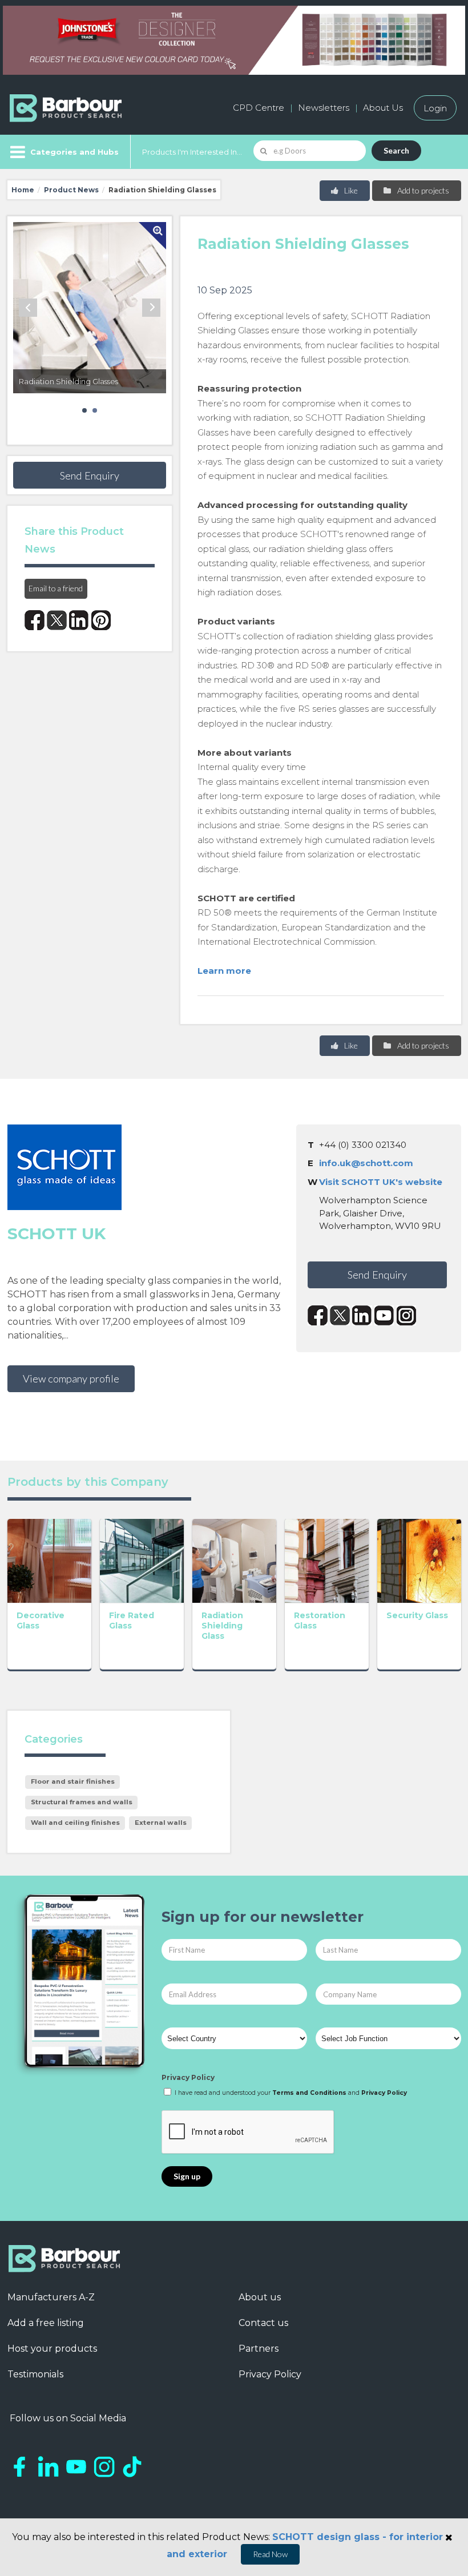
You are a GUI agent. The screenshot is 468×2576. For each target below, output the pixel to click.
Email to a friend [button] (56, 588)
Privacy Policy (188, 2077)
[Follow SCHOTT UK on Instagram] (407, 1315)
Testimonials (35, 2374)
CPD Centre (259, 108)
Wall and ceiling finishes (75, 1823)
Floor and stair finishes (73, 1781)
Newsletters (324, 108)
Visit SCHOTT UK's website (381, 1182)
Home (23, 190)
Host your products (52, 2349)
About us (260, 2297)
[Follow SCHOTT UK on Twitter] (340, 1315)
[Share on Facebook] (35, 620)
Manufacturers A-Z (51, 2297)
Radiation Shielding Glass (222, 1626)
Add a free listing (46, 2323)
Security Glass (417, 1615)
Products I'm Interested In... (192, 152)
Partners (259, 2349)
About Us (383, 108)
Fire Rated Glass (132, 1620)
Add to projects (422, 190)
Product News (71, 190)
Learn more (224, 971)
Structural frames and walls (82, 1802)
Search (396, 150)
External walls (161, 1823)
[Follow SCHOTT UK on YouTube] (384, 1315)
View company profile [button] (71, 1378)
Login (435, 108)
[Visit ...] (49, 1560)
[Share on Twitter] (57, 620)
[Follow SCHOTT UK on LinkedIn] (362, 1315)
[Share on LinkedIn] (79, 620)
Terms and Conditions (309, 2093)
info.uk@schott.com (366, 1163)
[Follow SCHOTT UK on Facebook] (318, 1315)
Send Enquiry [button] (90, 475)
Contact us (263, 2323)
